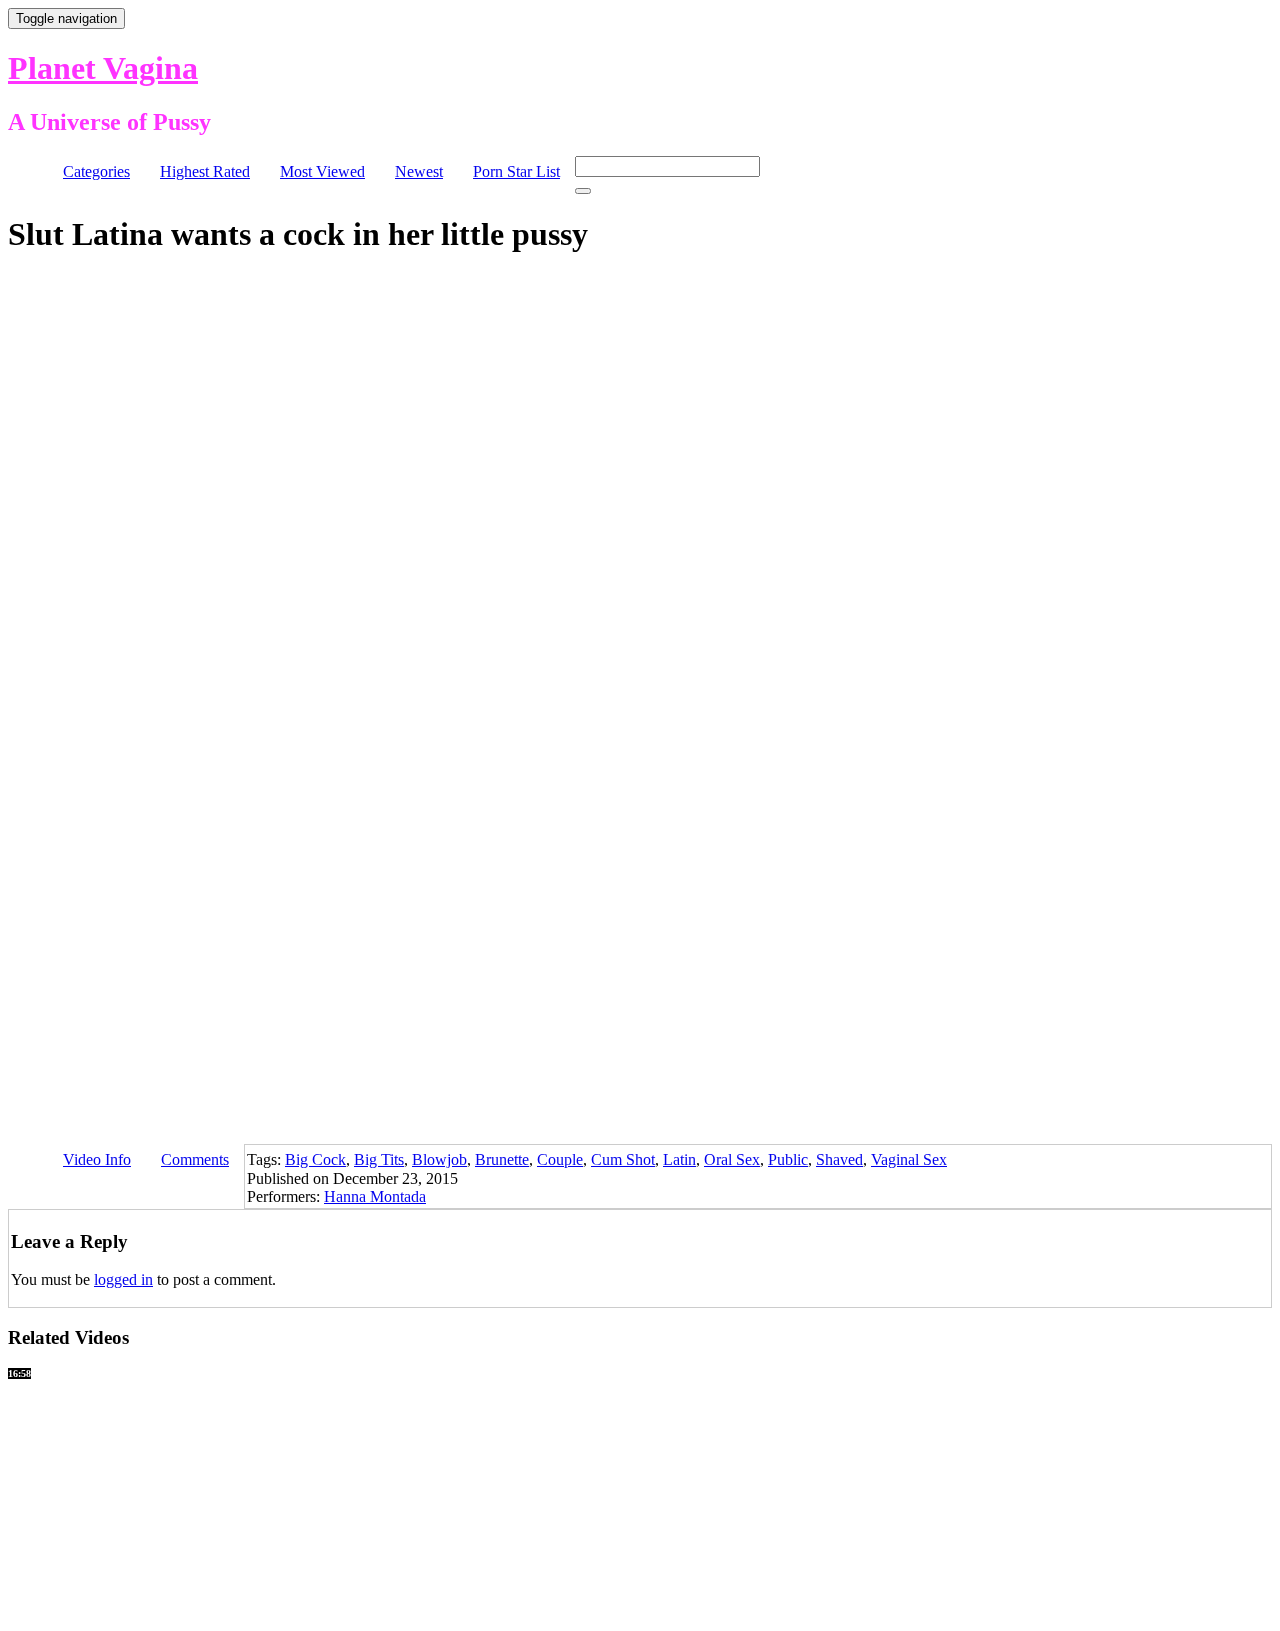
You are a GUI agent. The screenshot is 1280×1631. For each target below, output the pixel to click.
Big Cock (315, 1159)
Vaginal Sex (909, 1159)
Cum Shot (623, 1159)
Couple (560, 1159)
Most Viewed (322, 171)
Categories (96, 171)
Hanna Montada (375, 1196)
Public (788, 1159)
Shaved (839, 1159)
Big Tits (379, 1159)
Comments (195, 1159)
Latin (679, 1159)
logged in (123, 1279)
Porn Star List (516, 171)
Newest (419, 171)
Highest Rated (205, 171)
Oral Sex (732, 1159)
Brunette (502, 1159)
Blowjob (439, 1159)
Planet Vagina (103, 68)
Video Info (97, 1159)
